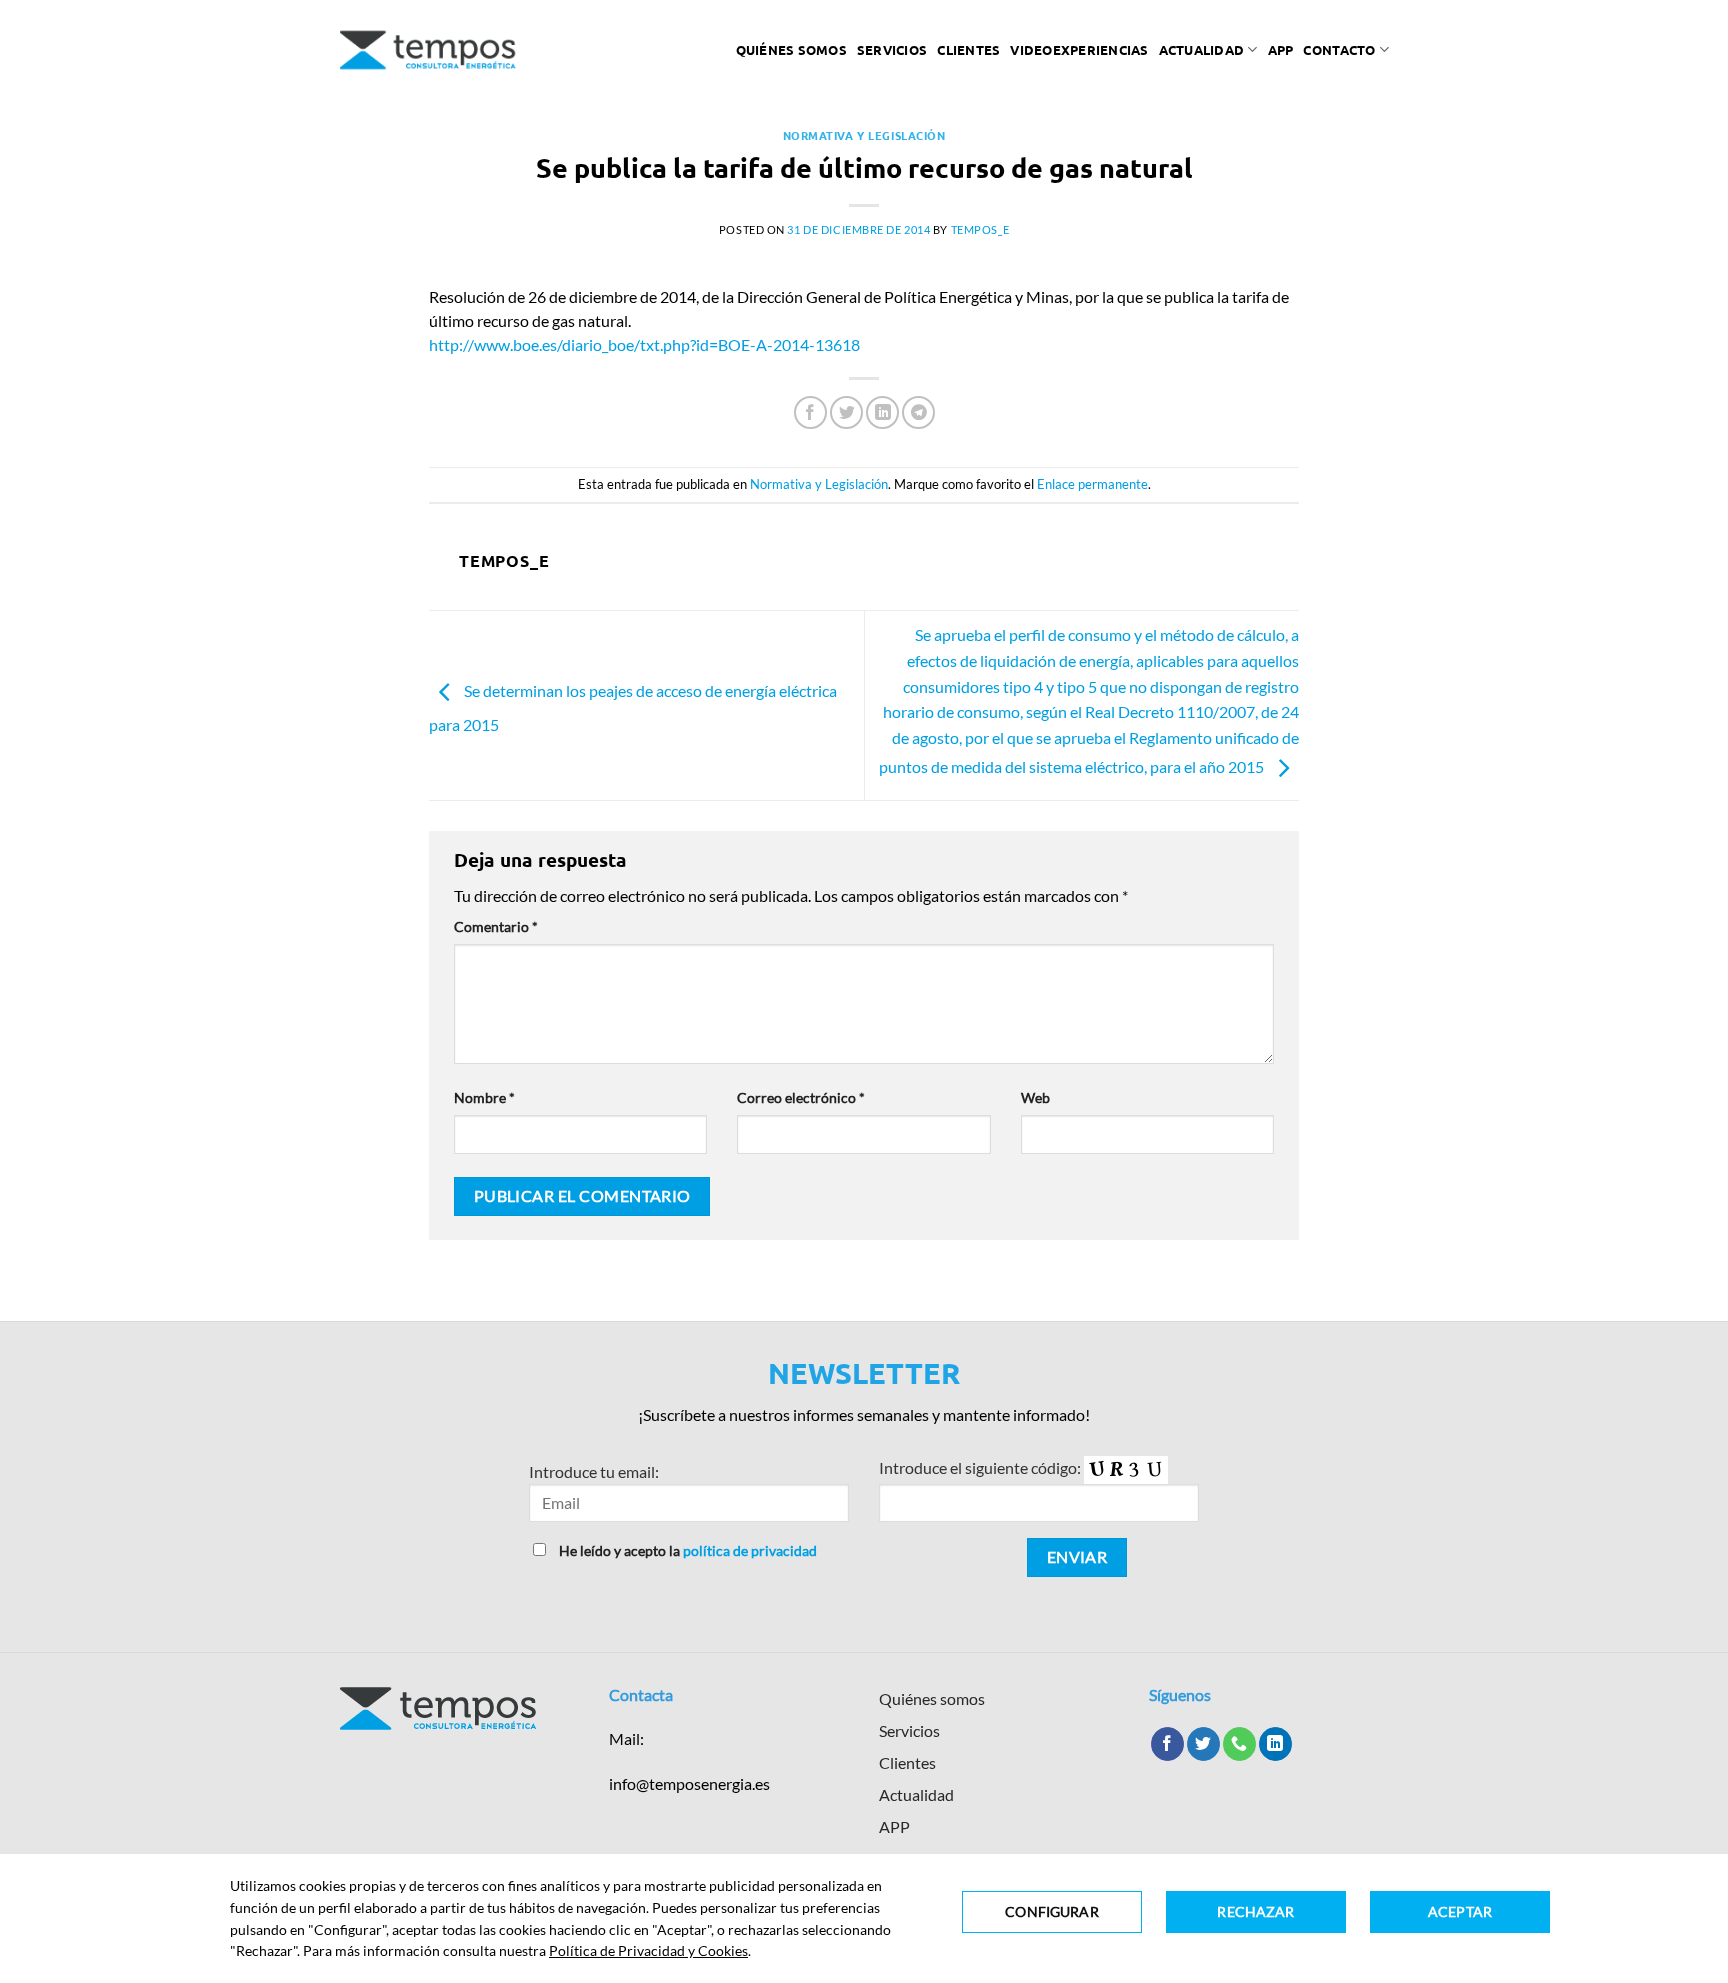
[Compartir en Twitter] (846, 412)
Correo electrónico (801, 1097)
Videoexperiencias (1079, 49)
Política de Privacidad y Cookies (648, 1950)
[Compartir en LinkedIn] (882, 412)
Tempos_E (980, 229)
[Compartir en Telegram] (918, 412)
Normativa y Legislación (864, 135)
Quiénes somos (791, 49)
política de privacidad (750, 1550)
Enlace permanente (1092, 484)
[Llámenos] (1239, 1744)
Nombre (484, 1097)
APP (894, 1826)
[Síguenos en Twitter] (1203, 1744)
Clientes (968, 49)
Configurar (1051, 1911)
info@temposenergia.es (689, 1783)
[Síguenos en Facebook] (1167, 1744)
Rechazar (1255, 1911)
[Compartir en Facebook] (810, 412)
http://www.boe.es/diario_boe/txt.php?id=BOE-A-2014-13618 (644, 344)
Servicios (892, 49)
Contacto (1339, 49)
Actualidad (1202, 49)
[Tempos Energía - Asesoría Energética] (428, 50)
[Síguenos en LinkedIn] (1275, 1744)
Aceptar (1460, 1911)
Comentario (496, 926)
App (1281, 49)
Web (1035, 1097)
